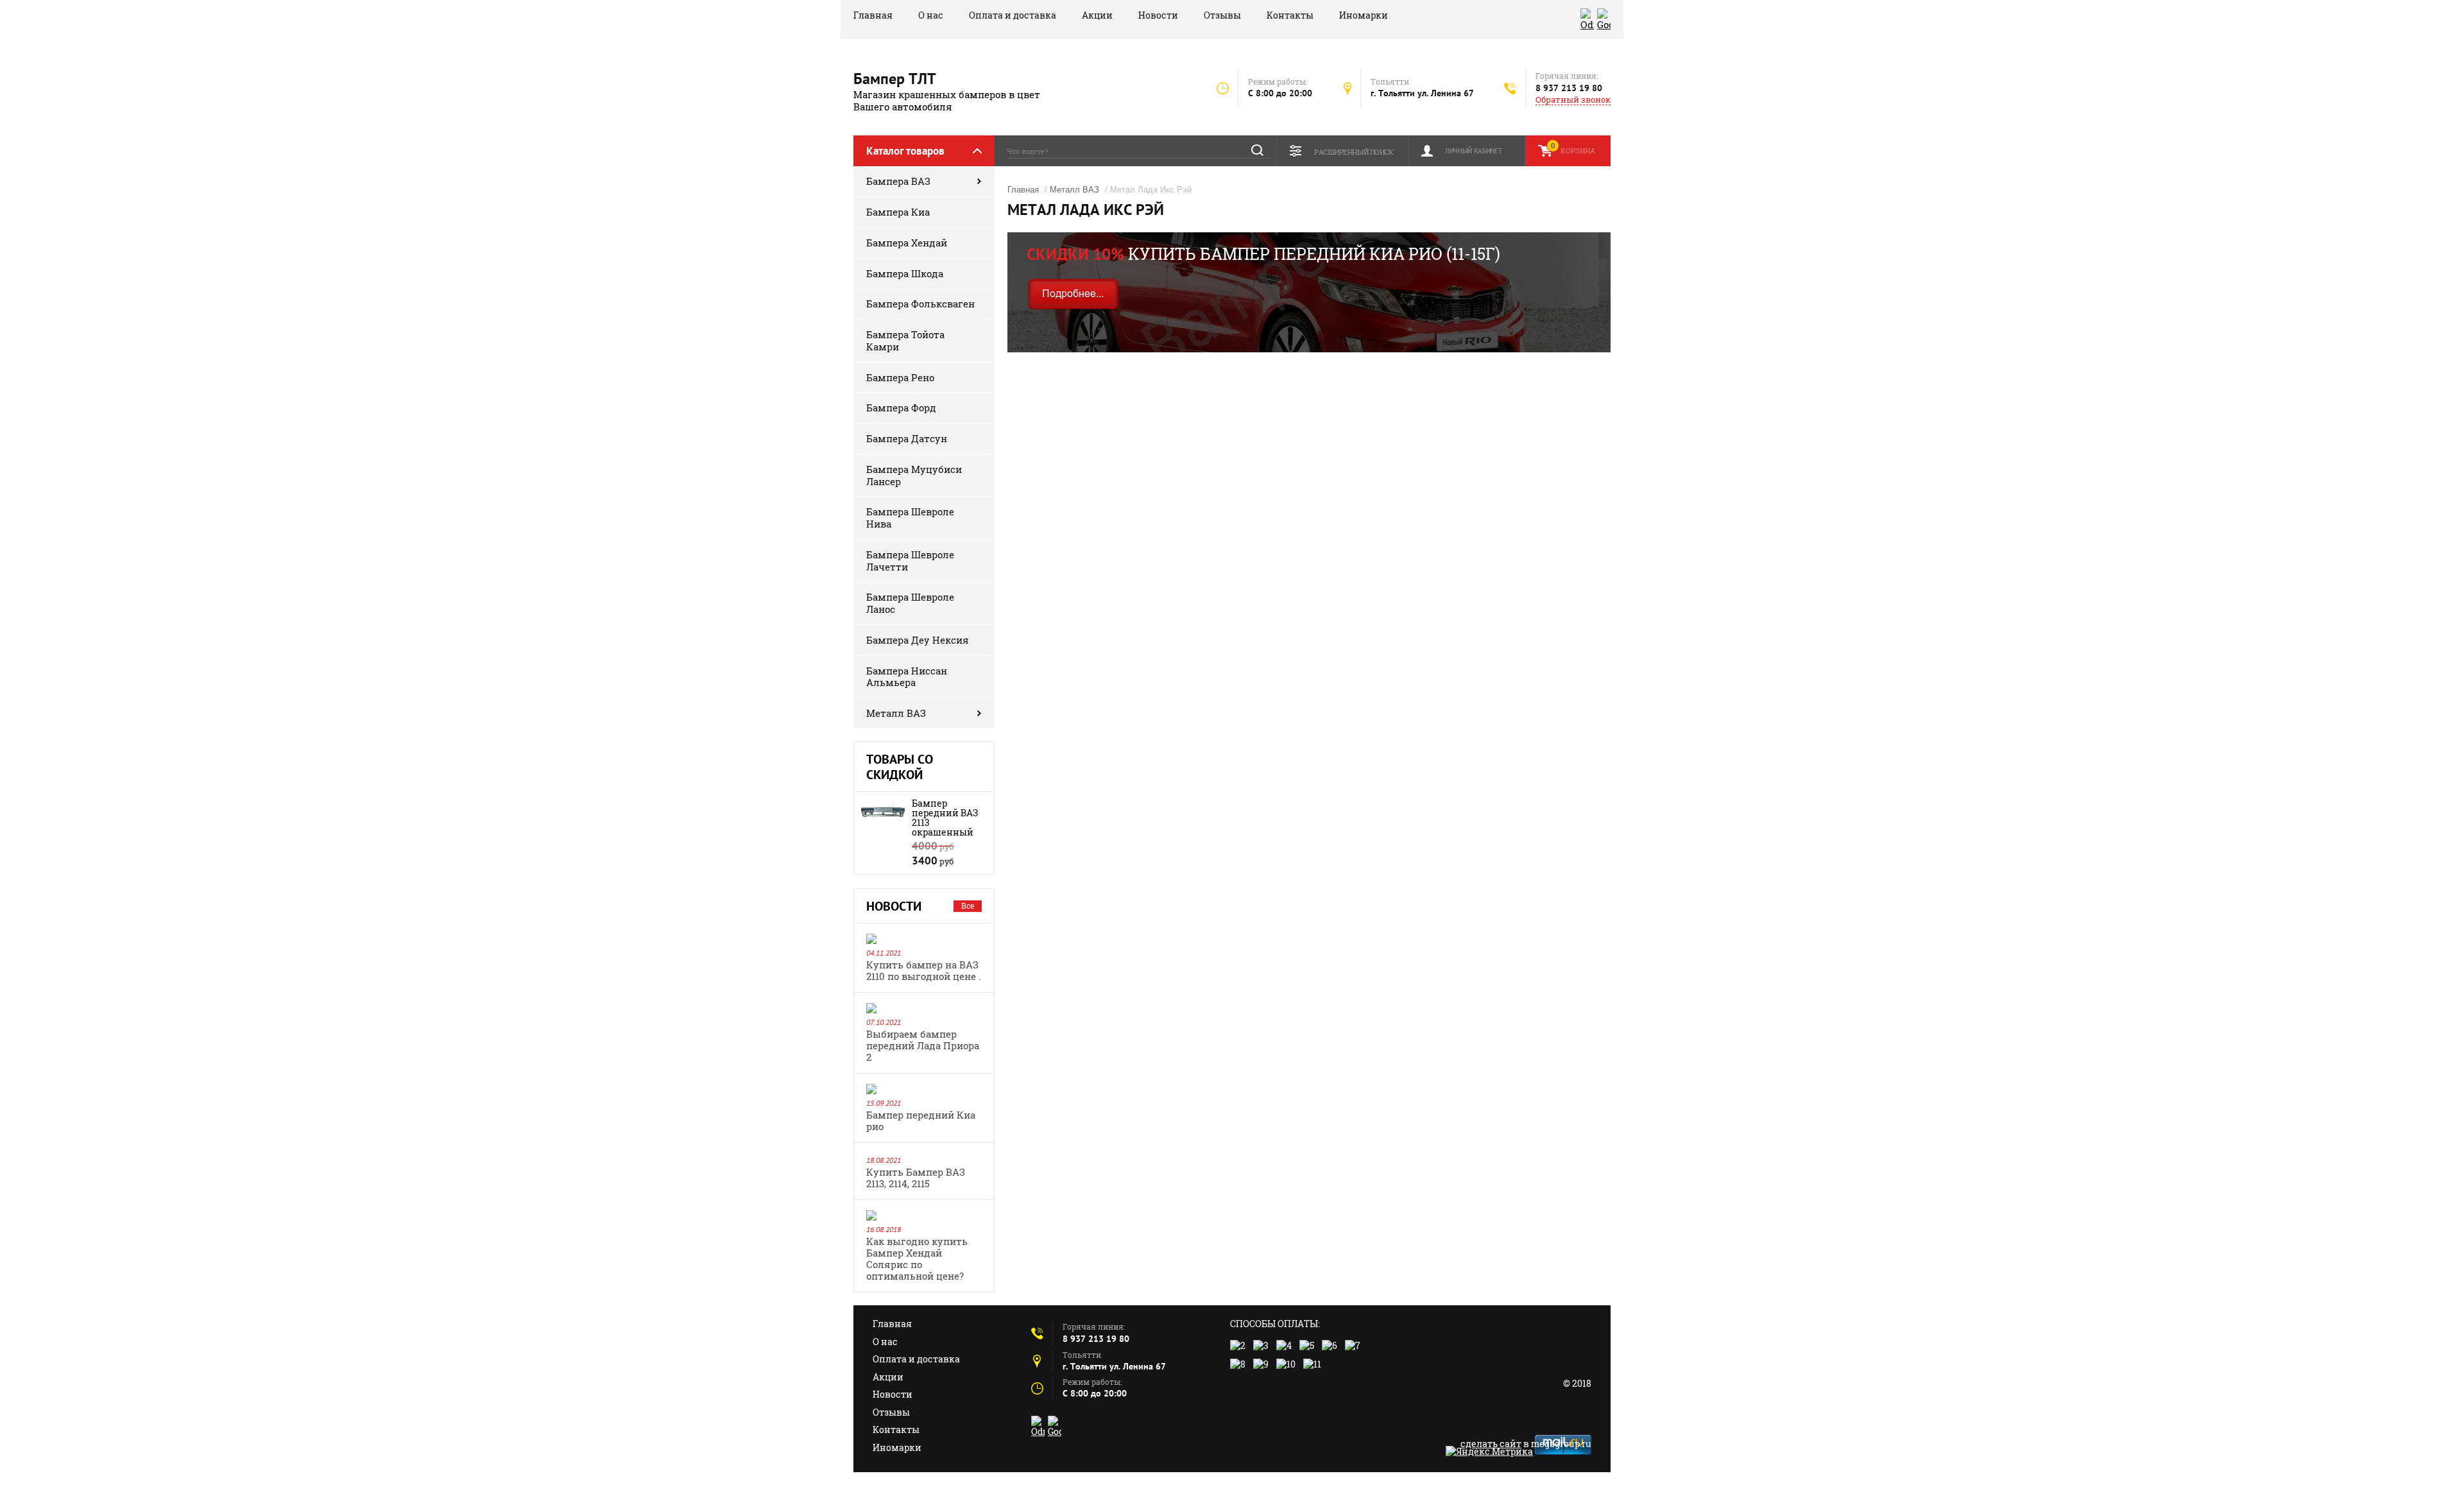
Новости (1158, 15)
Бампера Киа (898, 212)
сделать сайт (1491, 1444)
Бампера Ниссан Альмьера (907, 677)
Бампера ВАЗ (898, 181)
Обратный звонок (1573, 100)
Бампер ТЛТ (895, 79)
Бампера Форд (901, 408)
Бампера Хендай (907, 243)
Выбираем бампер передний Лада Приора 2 (923, 1045)
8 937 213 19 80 (1569, 88)
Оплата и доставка (1013, 15)
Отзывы (1222, 15)
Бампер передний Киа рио (921, 1120)
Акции (1097, 15)
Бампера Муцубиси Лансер (914, 475)
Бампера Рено (900, 377)
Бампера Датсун (907, 438)
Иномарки (1364, 15)
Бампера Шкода (905, 273)
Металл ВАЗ (896, 713)
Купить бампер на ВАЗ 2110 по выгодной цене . (924, 970)
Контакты (1290, 15)
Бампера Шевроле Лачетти (910, 561)
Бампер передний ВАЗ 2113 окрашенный (945, 818)
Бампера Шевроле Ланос (910, 603)
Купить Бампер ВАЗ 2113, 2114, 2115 (916, 1178)
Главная (873, 15)
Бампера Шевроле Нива (910, 518)
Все (968, 906)
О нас (931, 15)
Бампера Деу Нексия (918, 640)
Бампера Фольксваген (920, 304)
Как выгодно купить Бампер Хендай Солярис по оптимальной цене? (917, 1258)
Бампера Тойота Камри (905, 340)
